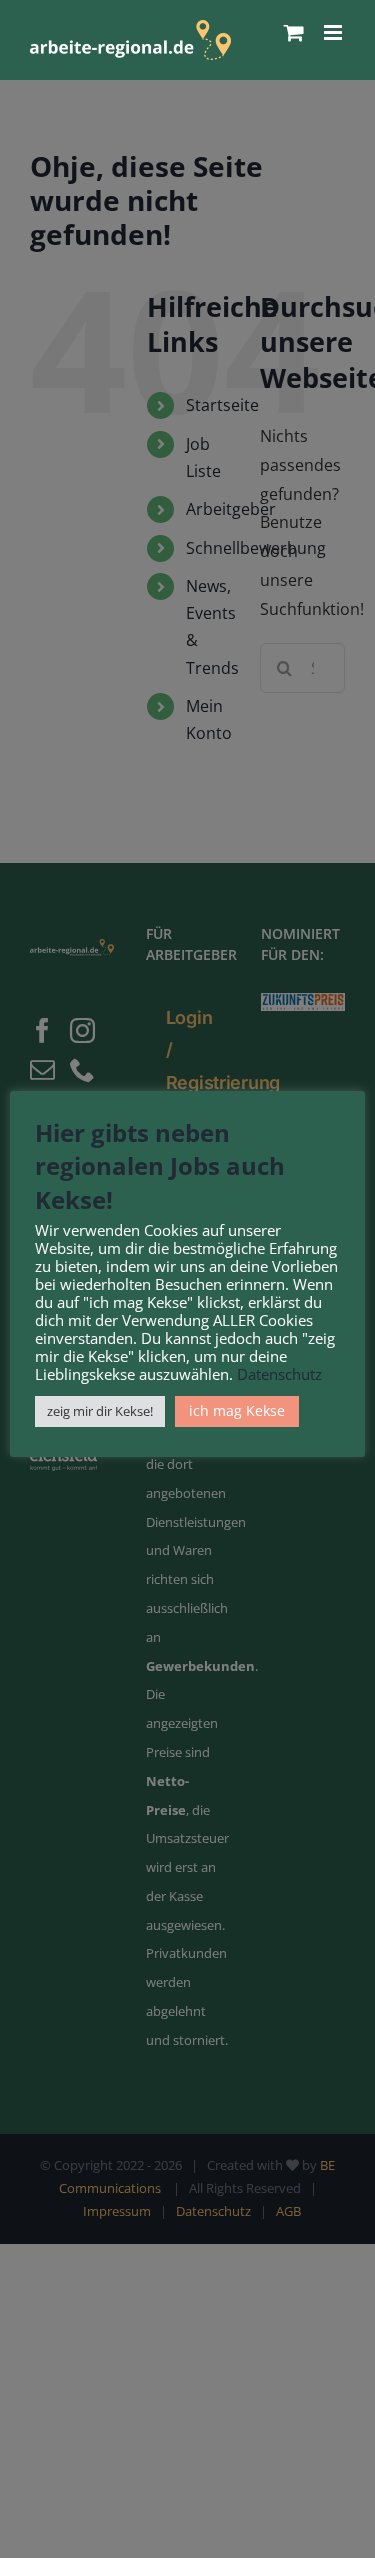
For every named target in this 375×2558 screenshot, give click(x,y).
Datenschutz (279, 1374)
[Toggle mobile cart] (294, 32)
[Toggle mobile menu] (334, 32)
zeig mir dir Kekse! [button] (100, 1411)
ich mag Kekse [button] (237, 1410)
